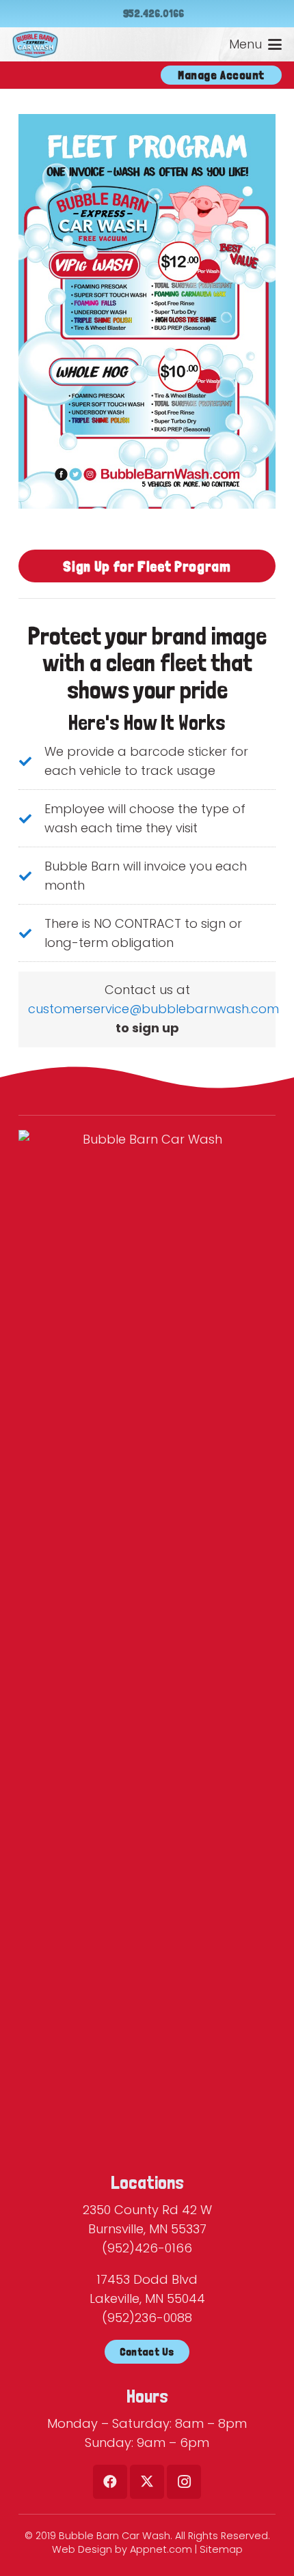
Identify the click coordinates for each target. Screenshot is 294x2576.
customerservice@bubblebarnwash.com (153, 1009)
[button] (256, 44)
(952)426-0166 (147, 2248)
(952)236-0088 (147, 2318)
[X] (147, 2482)
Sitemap (221, 2549)
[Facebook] (110, 2482)
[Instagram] (184, 2482)
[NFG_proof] (147, 311)
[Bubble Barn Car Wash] (35, 44)
